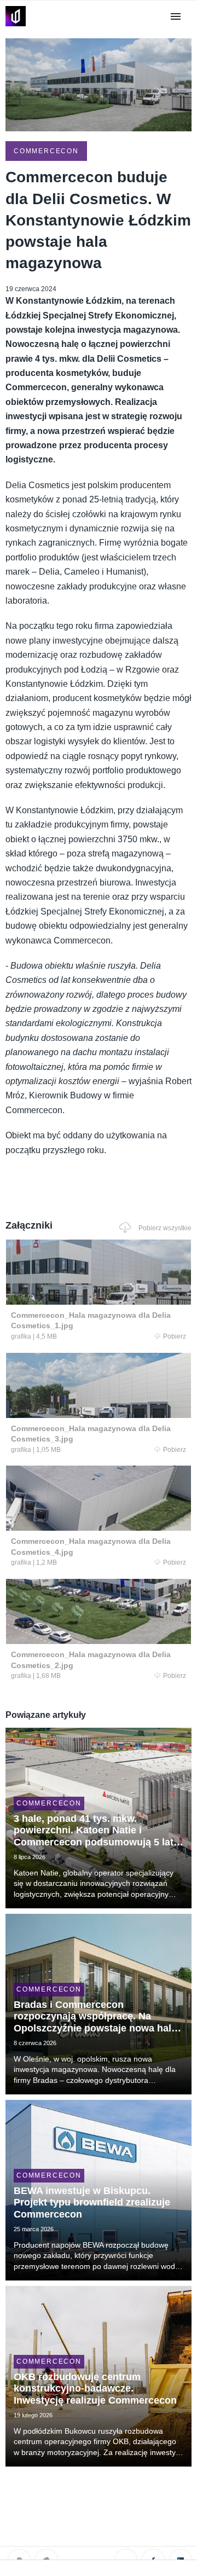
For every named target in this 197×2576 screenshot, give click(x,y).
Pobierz (175, 1336)
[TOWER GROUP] (16, 26)
